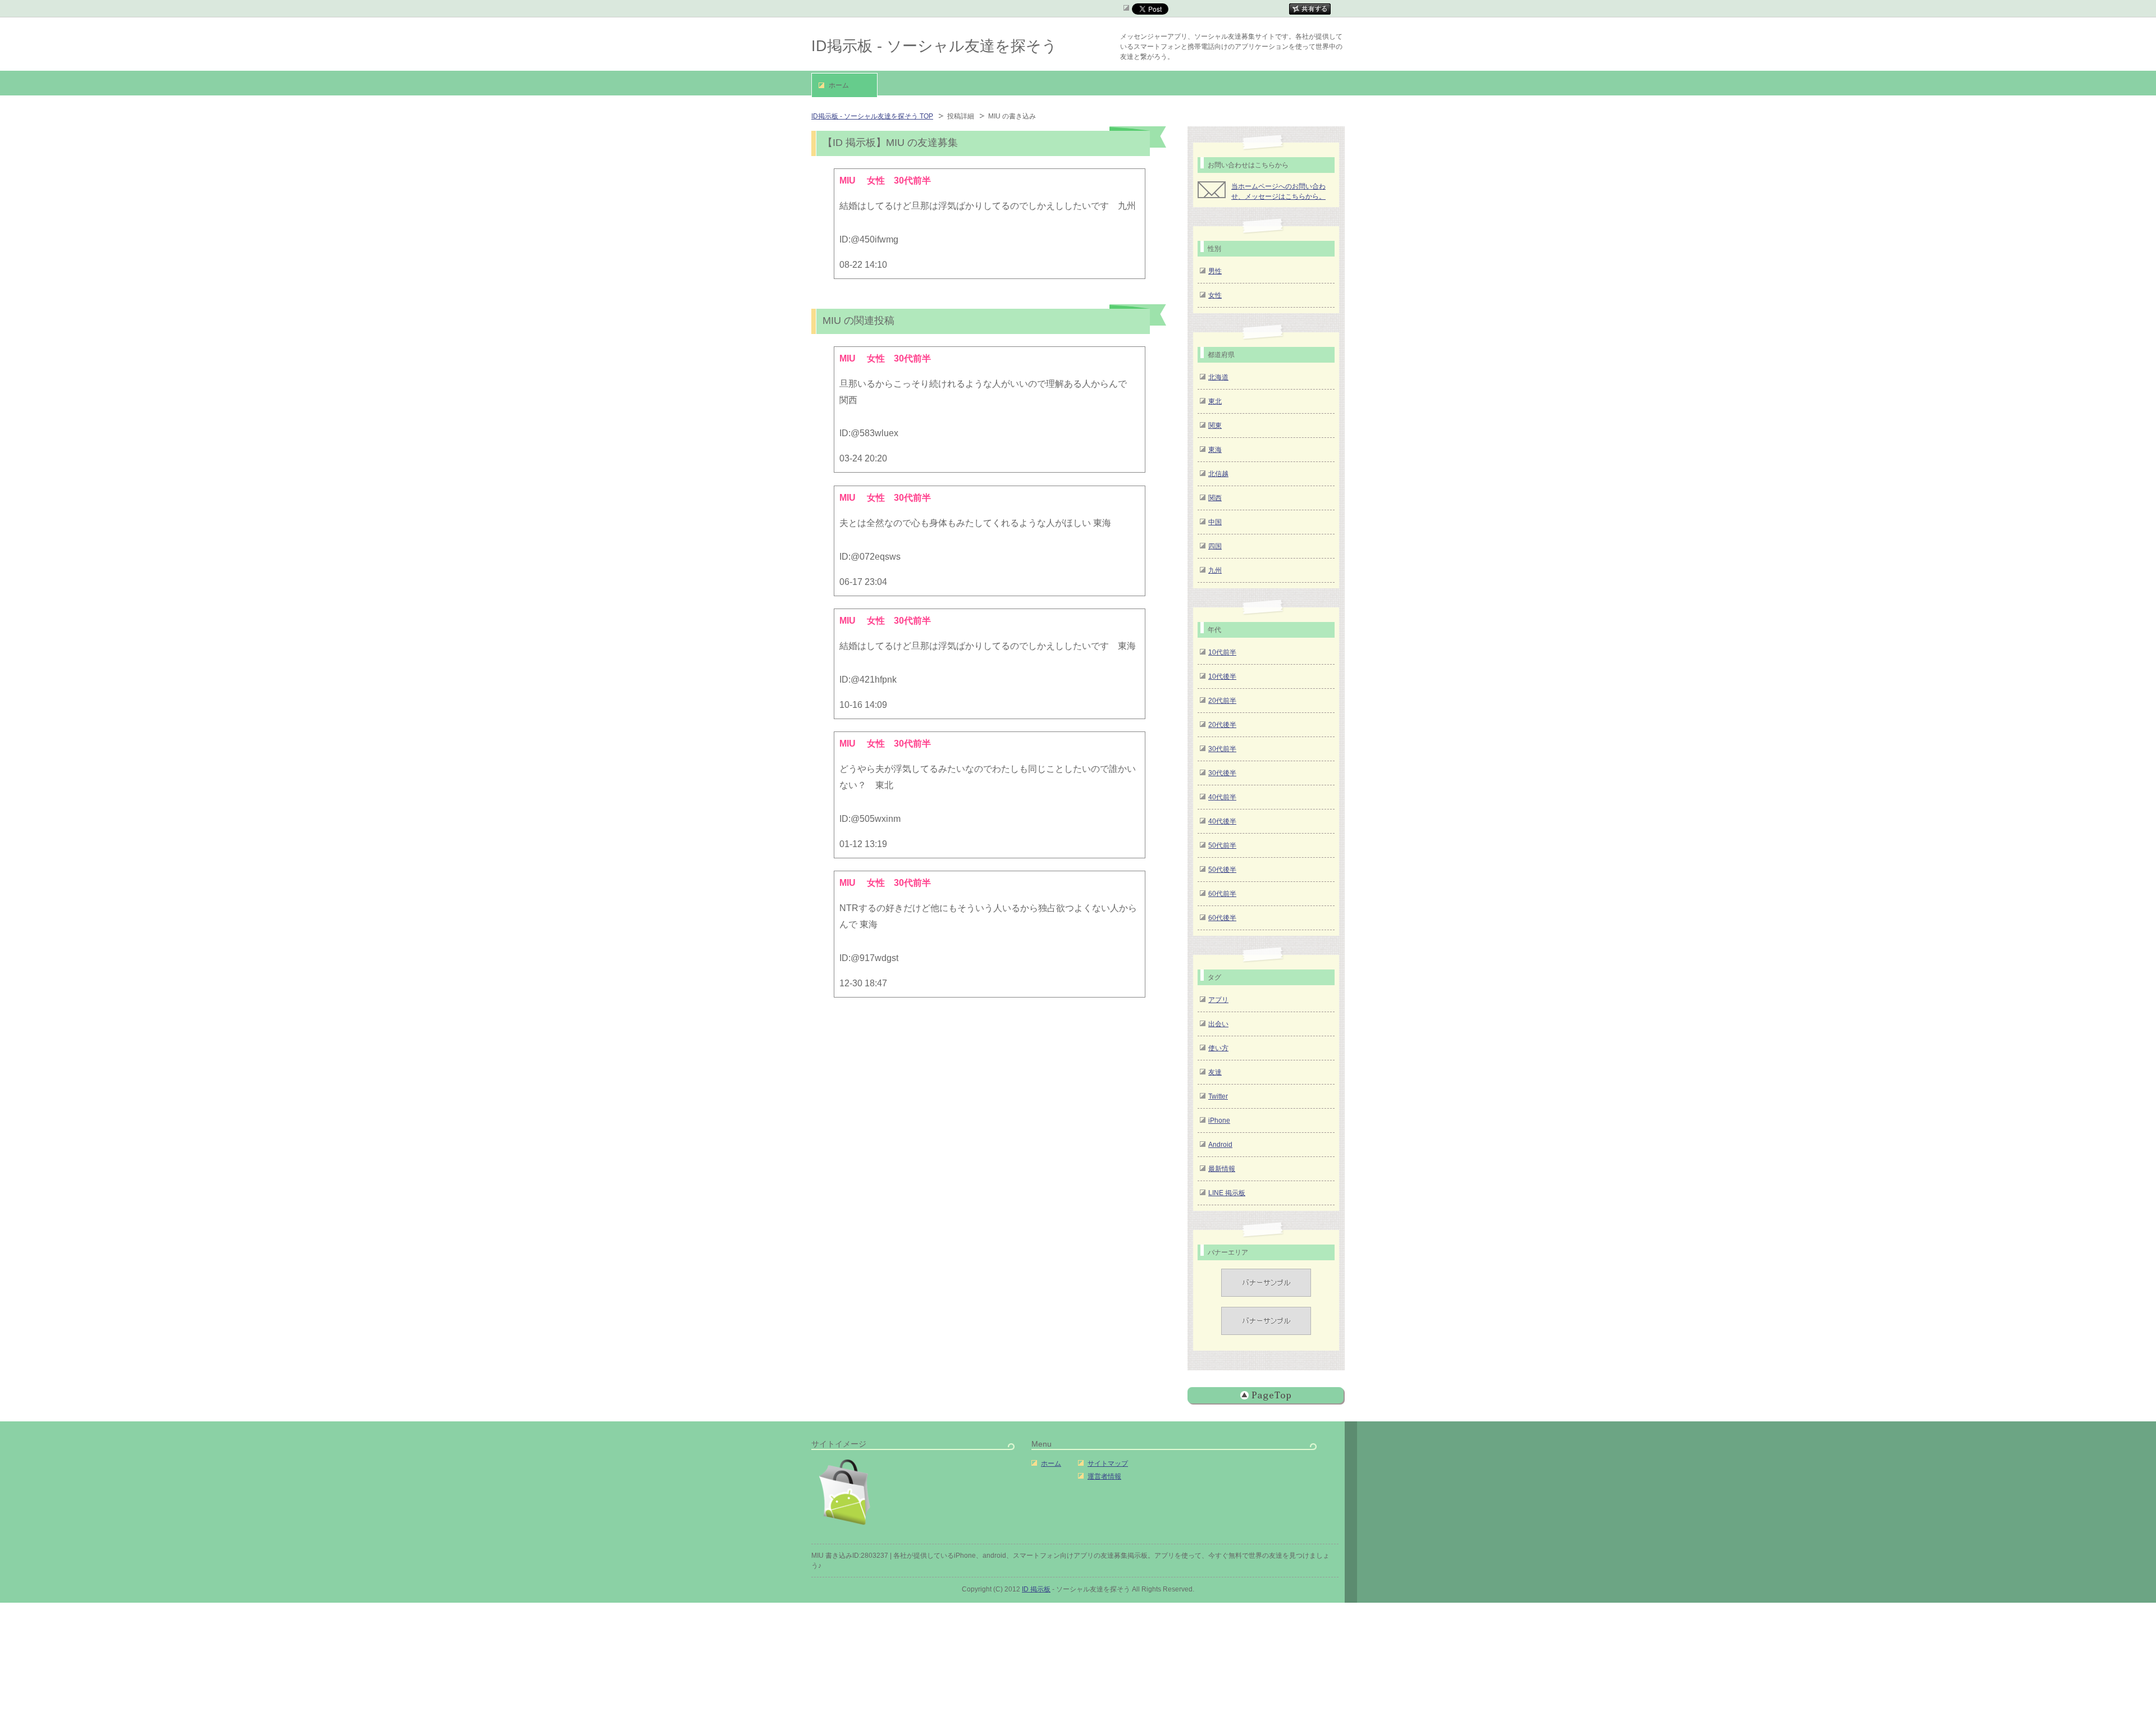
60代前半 (1222, 894)
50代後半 (1222, 870)
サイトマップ (1108, 1463)
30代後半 (1222, 773)
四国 (1215, 546)
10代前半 (1222, 652)
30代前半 (1222, 749)
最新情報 (1222, 1169)
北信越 (1218, 474)
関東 (1215, 426)
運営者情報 (1104, 1476)
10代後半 (1222, 676)
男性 (1215, 271)
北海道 (1218, 377)
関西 (1215, 498)
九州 (1215, 570)
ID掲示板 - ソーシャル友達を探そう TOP (872, 116)
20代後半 (1222, 725)
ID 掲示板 (1036, 1589)
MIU (849, 358)
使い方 (1218, 1048)
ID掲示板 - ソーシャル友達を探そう (934, 46)
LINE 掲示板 (1227, 1193)
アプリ (1218, 1000)
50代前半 (1222, 845)
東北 (1215, 401)
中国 (1215, 522)
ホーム (1051, 1463)
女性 (1215, 295)
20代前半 (1222, 701)
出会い (1218, 1024)
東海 (1215, 450)
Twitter (1218, 1096)
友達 (1215, 1072)
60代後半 (1222, 918)
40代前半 (1222, 797)
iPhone (1219, 1120)
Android (1220, 1145)
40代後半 (1222, 821)
